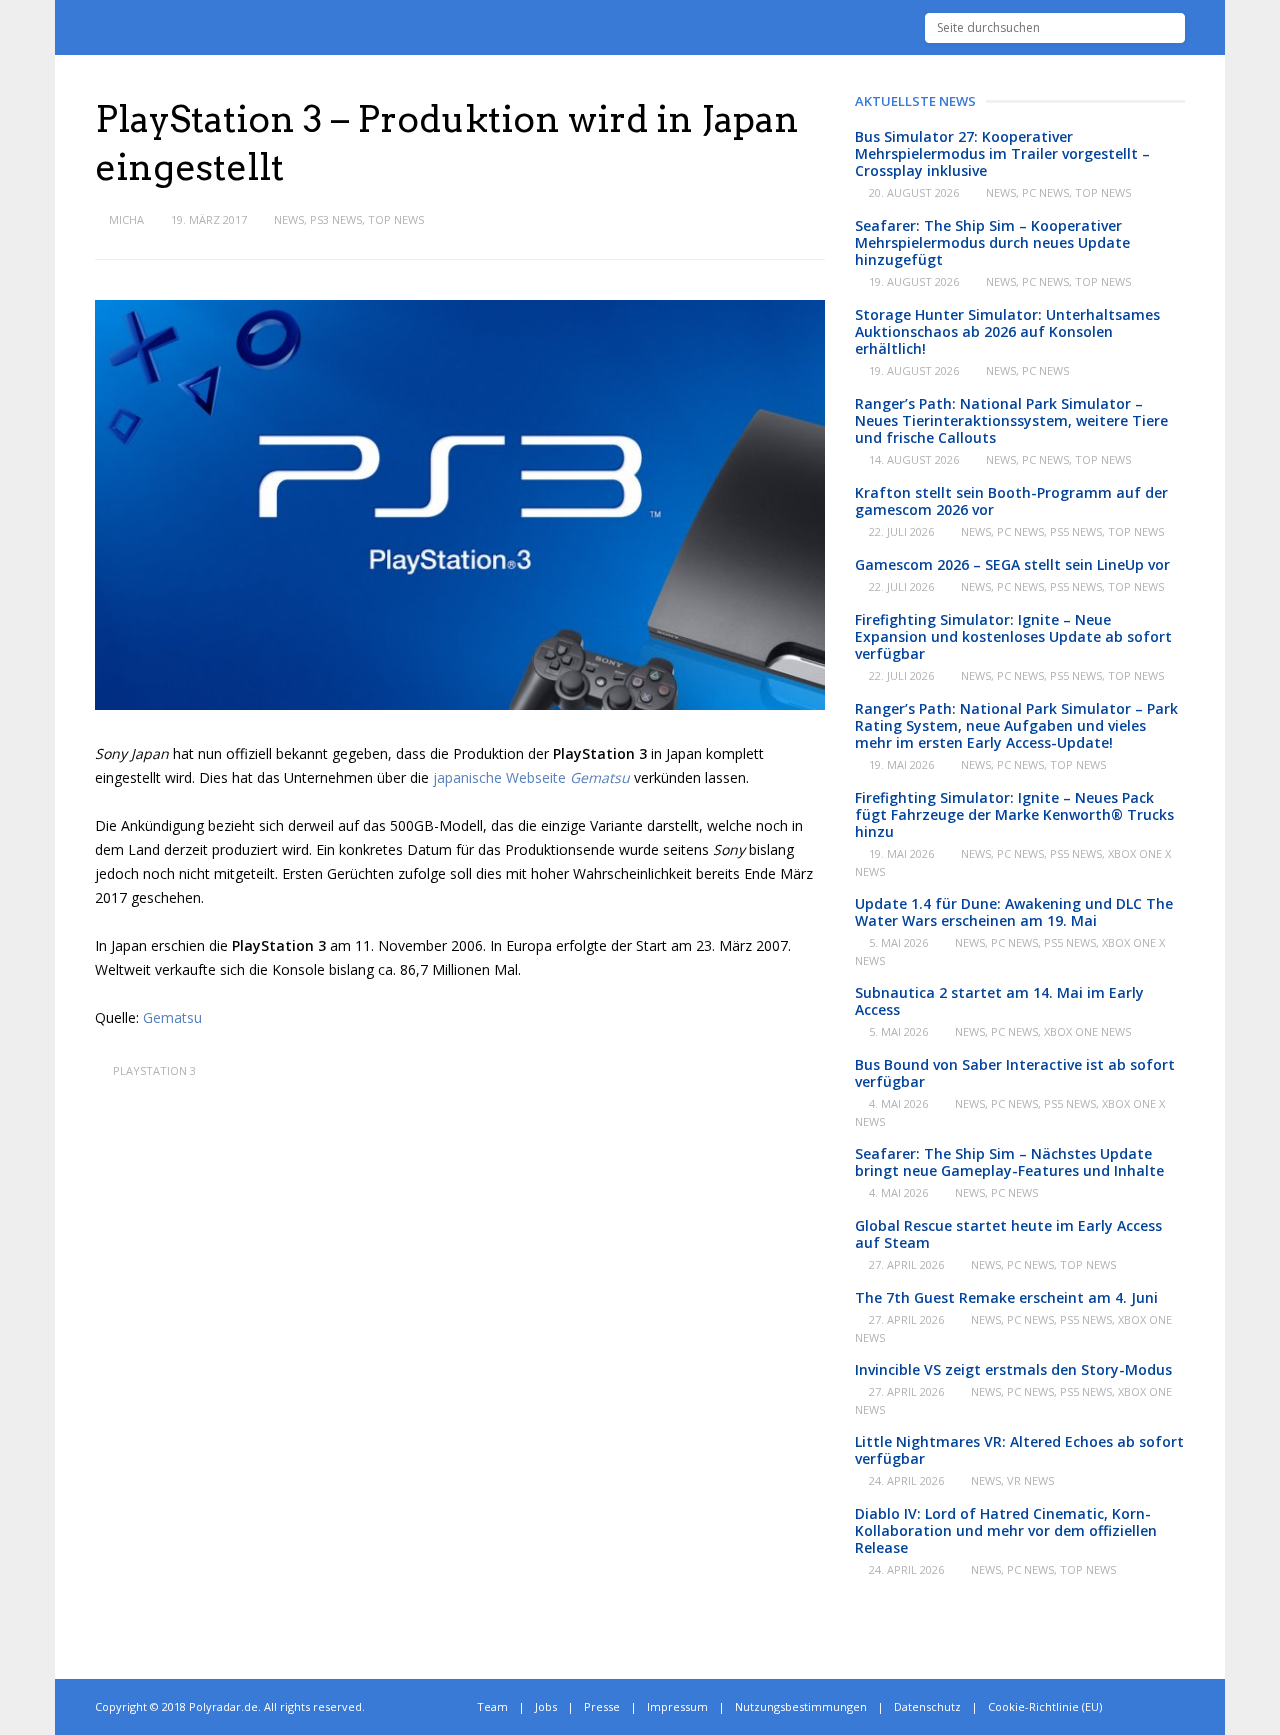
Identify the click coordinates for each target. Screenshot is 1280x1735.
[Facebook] (1158, 1707)
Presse (602, 1706)
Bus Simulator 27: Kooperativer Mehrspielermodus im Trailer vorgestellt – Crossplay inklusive (1002, 153)
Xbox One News (1087, 1031)
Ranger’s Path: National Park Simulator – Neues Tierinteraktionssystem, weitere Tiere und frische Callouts (1011, 420)
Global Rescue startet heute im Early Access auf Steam (1008, 1234)
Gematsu (172, 1017)
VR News (1030, 1480)
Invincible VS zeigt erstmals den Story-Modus (1013, 1369)
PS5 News (1076, 531)
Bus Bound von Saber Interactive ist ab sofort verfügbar (1015, 1073)
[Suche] (1170, 28)
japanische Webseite (531, 777)
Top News (396, 219)
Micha (126, 219)
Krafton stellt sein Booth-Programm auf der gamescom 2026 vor (1011, 501)
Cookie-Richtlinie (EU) (1045, 1706)
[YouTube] (1180, 1707)
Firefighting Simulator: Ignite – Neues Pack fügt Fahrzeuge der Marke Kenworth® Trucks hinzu (1014, 814)
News (289, 219)
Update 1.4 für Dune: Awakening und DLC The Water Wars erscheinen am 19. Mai (1014, 912)
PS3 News (336, 219)
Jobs (546, 1706)
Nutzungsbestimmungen (801, 1706)
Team (492, 1706)
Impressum (677, 1706)
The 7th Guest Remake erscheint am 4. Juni (1006, 1297)
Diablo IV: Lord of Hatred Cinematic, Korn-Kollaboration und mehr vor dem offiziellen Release (1006, 1530)
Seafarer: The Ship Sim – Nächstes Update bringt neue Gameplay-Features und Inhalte (1009, 1162)
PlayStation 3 (154, 1070)
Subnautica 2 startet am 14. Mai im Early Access (999, 1001)
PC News (1045, 192)
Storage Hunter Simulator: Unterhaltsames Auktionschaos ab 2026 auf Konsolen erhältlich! (1007, 331)
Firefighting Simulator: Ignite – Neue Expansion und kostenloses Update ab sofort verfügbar (1013, 636)
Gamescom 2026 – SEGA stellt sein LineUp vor (1012, 564)
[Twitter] (1136, 1707)
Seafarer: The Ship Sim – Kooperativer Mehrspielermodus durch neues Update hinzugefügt (992, 242)
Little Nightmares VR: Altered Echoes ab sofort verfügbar (1019, 1450)
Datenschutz (927, 1706)
